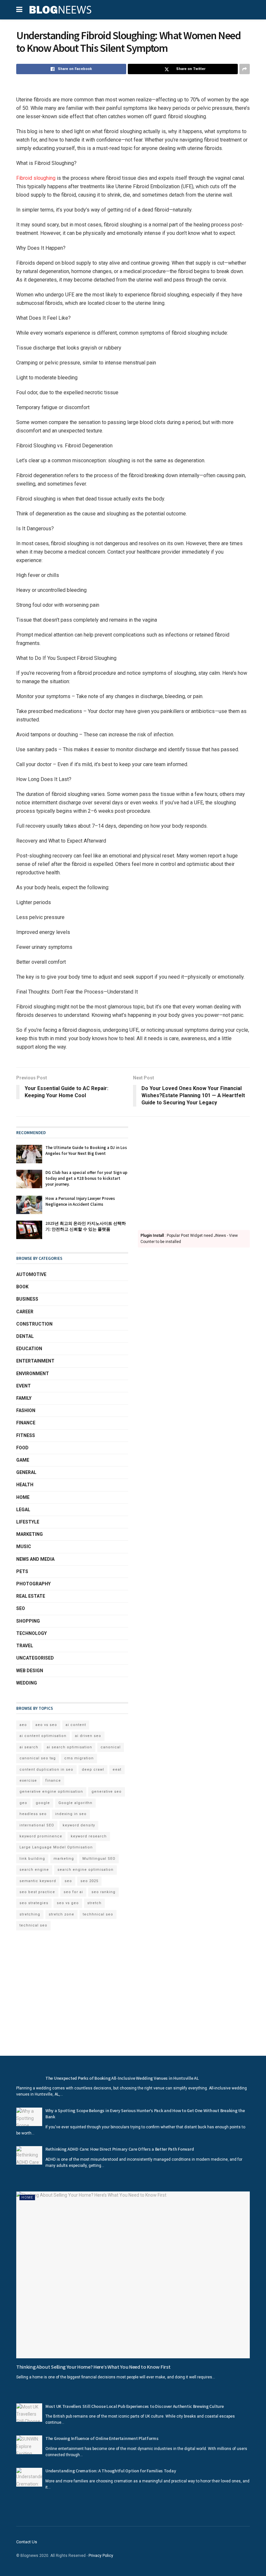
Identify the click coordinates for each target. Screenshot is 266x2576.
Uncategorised (35, 1658)
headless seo (33, 1814)
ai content (76, 1725)
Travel (25, 1646)
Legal (23, 1510)
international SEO (37, 1825)
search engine (34, 1870)
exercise (28, 1781)
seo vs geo (68, 1903)
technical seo (33, 1925)
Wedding (27, 1683)
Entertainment (35, 1361)
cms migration (79, 1758)
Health (25, 1485)
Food (22, 1448)
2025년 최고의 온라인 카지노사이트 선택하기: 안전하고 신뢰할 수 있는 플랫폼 (86, 1226)
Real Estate (31, 1596)
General (26, 1472)
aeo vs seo (46, 1725)
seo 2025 (89, 1881)
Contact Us (27, 2542)
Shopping (28, 1621)
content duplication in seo (46, 1770)
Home (23, 1497)
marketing (64, 1859)
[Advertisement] (194, 1172)
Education (29, 1349)
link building (32, 1859)
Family (24, 1398)
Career (25, 1312)
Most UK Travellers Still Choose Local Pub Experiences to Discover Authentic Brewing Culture (135, 2406)
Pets (22, 1571)
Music (24, 1547)
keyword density (79, 1825)
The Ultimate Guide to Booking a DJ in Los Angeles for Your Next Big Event (86, 1150)
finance (53, 1781)
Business (27, 1299)
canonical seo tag (38, 1758)
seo (68, 1881)
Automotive (31, 1274)
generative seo (107, 1792)
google (43, 1803)
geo (23, 1803)
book (22, 1287)
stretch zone (61, 1914)
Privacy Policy (101, 2556)
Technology (31, 1633)
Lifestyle (28, 1522)
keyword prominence (41, 1836)
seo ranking (103, 1892)
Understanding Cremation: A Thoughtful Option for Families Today (111, 2471)
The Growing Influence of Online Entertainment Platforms (102, 2438)
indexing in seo (71, 1814)
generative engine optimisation (51, 1792)
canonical (111, 1747)
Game (23, 1460)
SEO (21, 1608)
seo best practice (37, 1892)
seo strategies (34, 1903)
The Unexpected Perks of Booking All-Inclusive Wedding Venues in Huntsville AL (122, 2078)
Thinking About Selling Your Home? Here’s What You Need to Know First (93, 2367)
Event (24, 1386)
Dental (25, 1336)
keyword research (89, 1836)
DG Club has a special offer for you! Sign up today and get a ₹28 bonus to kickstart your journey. (86, 1178)
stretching (30, 1914)
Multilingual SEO (99, 1859)
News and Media (35, 1559)
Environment (33, 1374)
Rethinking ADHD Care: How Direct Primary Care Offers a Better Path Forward (120, 2149)
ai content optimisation (43, 1736)
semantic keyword (38, 1881)
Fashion (26, 1410)
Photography (33, 1584)
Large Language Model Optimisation (56, 1847)
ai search (29, 1747)
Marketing (30, 1534)
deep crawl (93, 1770)
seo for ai (73, 1892)
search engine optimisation (85, 1870)
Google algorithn (75, 1803)
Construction (34, 1324)
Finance (26, 1423)
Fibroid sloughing (36, 178)
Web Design (30, 1671)
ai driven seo (88, 1736)
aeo (23, 1725)
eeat (117, 1770)
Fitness (26, 1435)
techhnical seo (98, 1914)
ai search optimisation (69, 1747)
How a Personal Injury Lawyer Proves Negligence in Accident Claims (80, 1201)
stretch (94, 1903)
